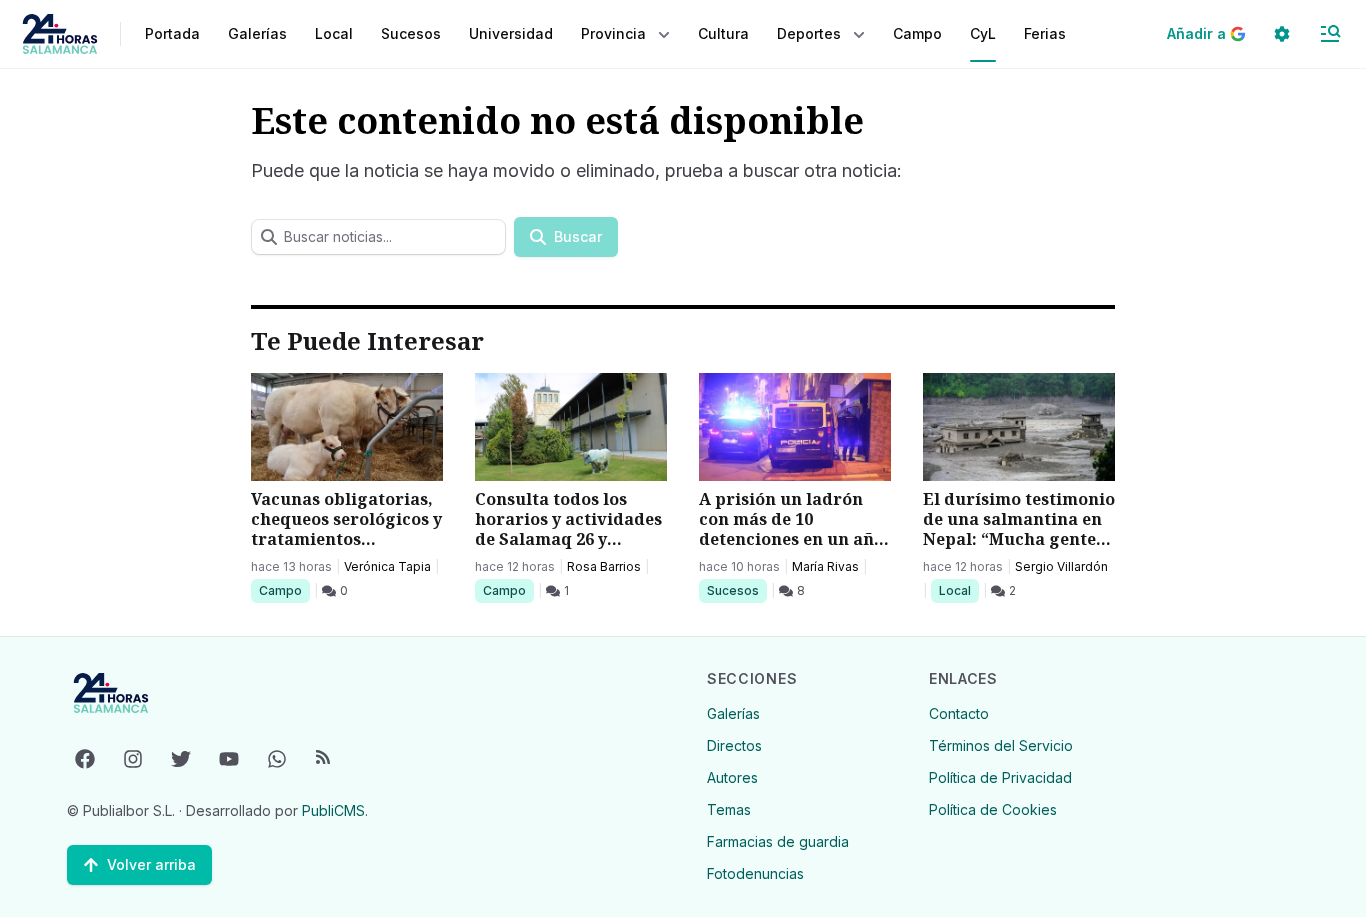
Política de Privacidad (1000, 777)
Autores (732, 777)
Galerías (257, 33)
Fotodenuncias (755, 873)
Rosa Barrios (604, 566)
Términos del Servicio (1001, 745)
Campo (284, 590)
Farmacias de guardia (778, 841)
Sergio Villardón (1061, 566)
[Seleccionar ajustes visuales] (1282, 34)
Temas (729, 809)
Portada (172, 33)
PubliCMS (333, 810)
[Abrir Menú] (1330, 34)
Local (958, 590)
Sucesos (736, 590)
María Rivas (825, 566)
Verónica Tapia (387, 566)
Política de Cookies (993, 809)
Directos (734, 745)
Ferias (1045, 33)
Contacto (959, 713)
